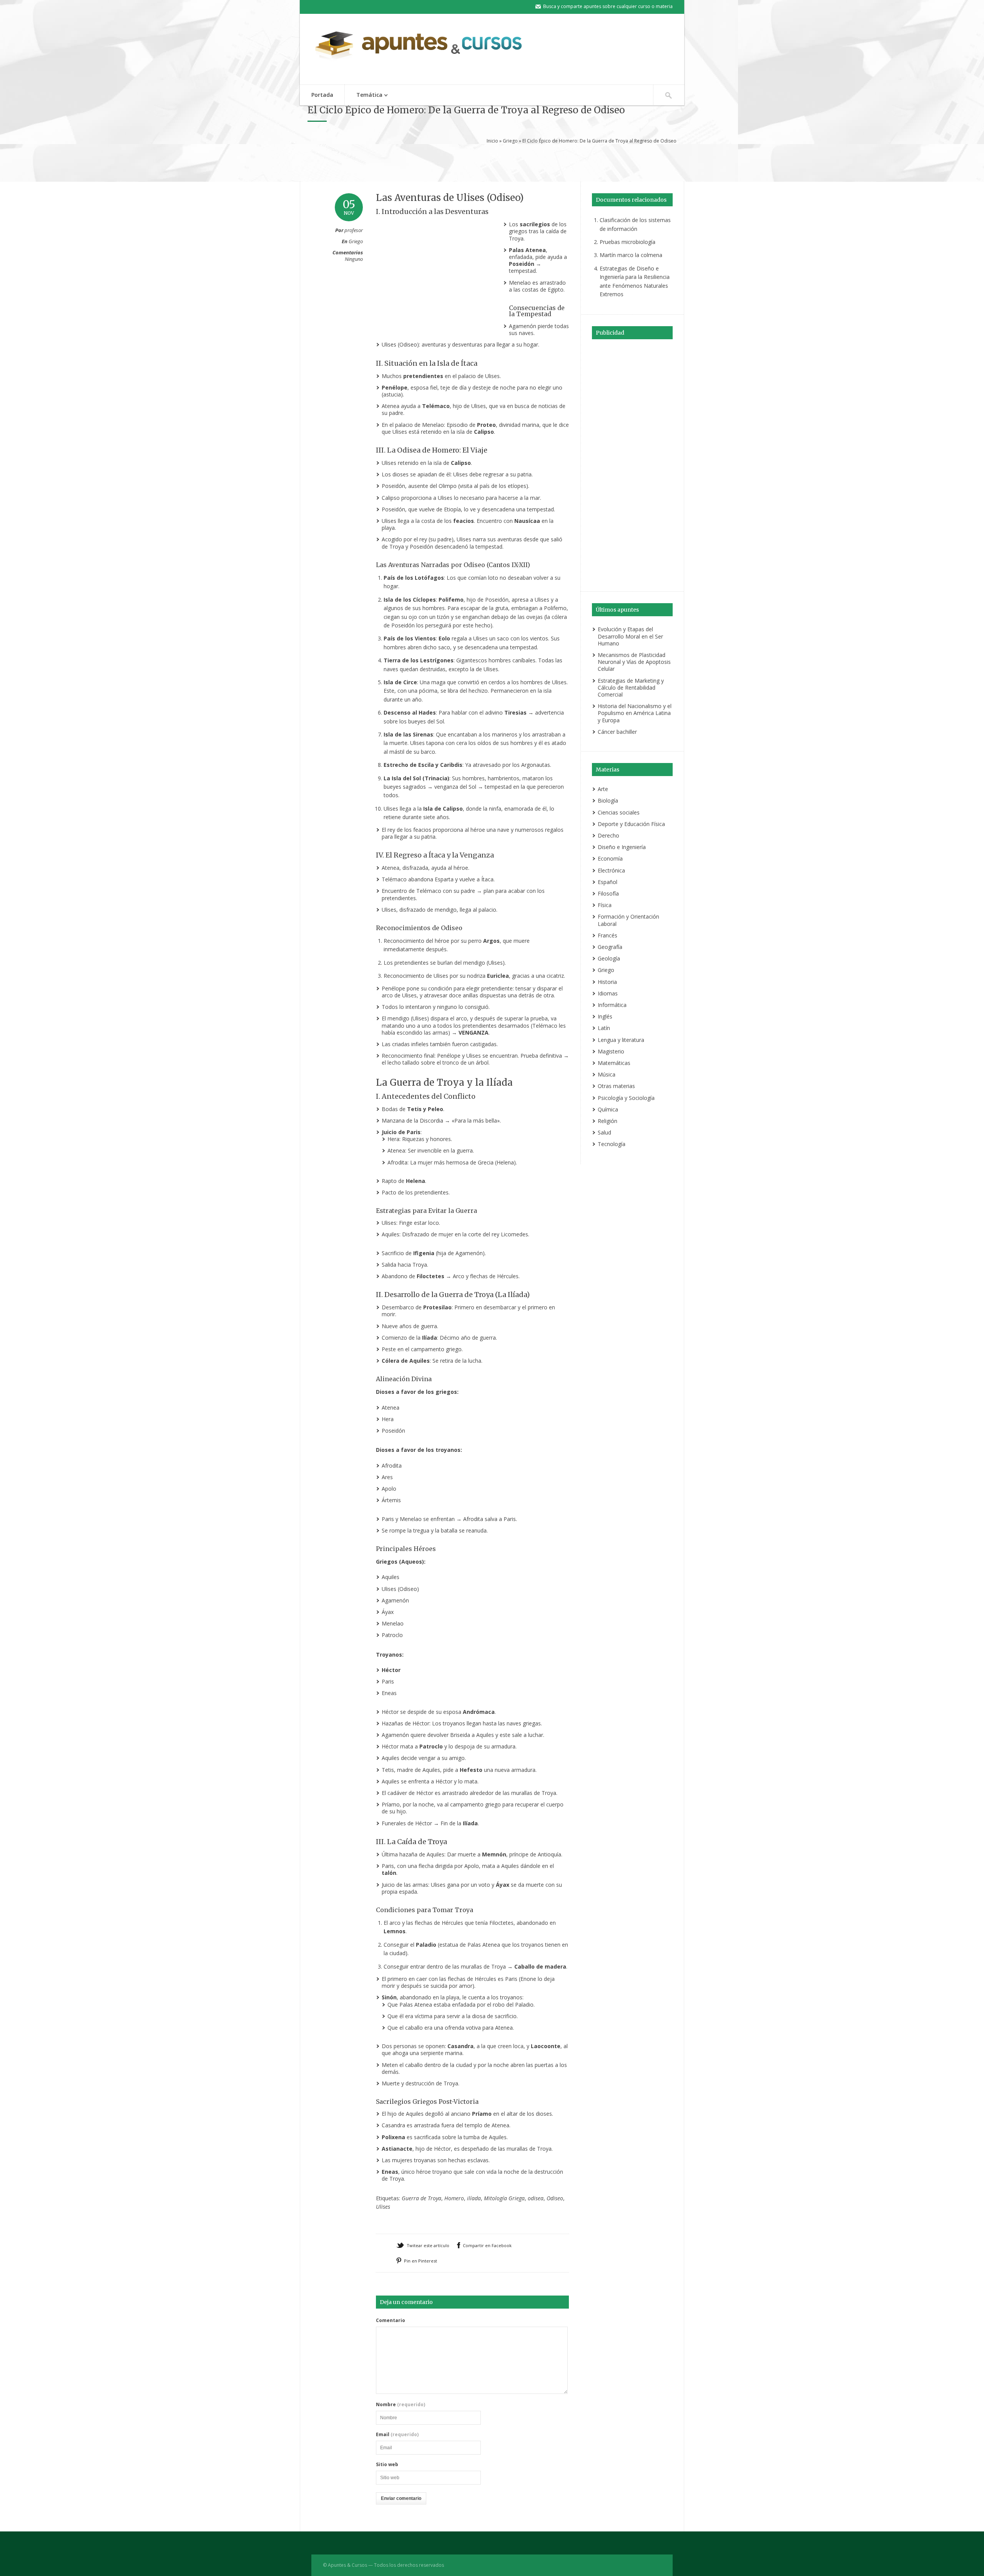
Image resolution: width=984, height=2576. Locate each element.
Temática (364, 95)
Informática (612, 1005)
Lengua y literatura (621, 1040)
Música (607, 1074)
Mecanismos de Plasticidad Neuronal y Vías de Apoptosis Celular (634, 662)
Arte (603, 789)
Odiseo (555, 2198)
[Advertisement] (492, 162)
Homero (454, 2198)
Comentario (391, 2321)
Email (397, 2435)
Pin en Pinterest (421, 2261)
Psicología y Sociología (626, 1098)
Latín (604, 1028)
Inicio (492, 141)
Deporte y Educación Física (631, 824)
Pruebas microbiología (627, 242)
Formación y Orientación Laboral (628, 920)
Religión (608, 1121)
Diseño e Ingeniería (622, 847)
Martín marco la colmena (631, 255)
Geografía (610, 947)
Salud (604, 1132)
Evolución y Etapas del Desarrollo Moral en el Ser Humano (630, 636)
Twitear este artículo (428, 2245)
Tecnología (612, 1144)
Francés (608, 935)
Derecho (608, 835)
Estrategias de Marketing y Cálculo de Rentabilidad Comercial (631, 688)
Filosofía (608, 893)
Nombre (401, 2405)
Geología (609, 958)
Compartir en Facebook (487, 2245)
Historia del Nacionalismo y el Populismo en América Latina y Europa (635, 713)
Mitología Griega (504, 2198)
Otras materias (616, 1086)
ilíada (474, 2198)
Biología (608, 800)
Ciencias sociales (619, 812)
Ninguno (354, 259)
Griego (510, 141)
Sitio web (387, 2465)
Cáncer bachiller (617, 732)
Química (608, 1109)
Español (608, 882)
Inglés (605, 1016)
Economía (610, 858)
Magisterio (611, 1051)
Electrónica (611, 870)
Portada (322, 95)
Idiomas (608, 993)
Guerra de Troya (421, 2198)
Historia (607, 982)
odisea (536, 2198)
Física (605, 905)
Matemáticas (614, 1063)
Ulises (383, 2207)
